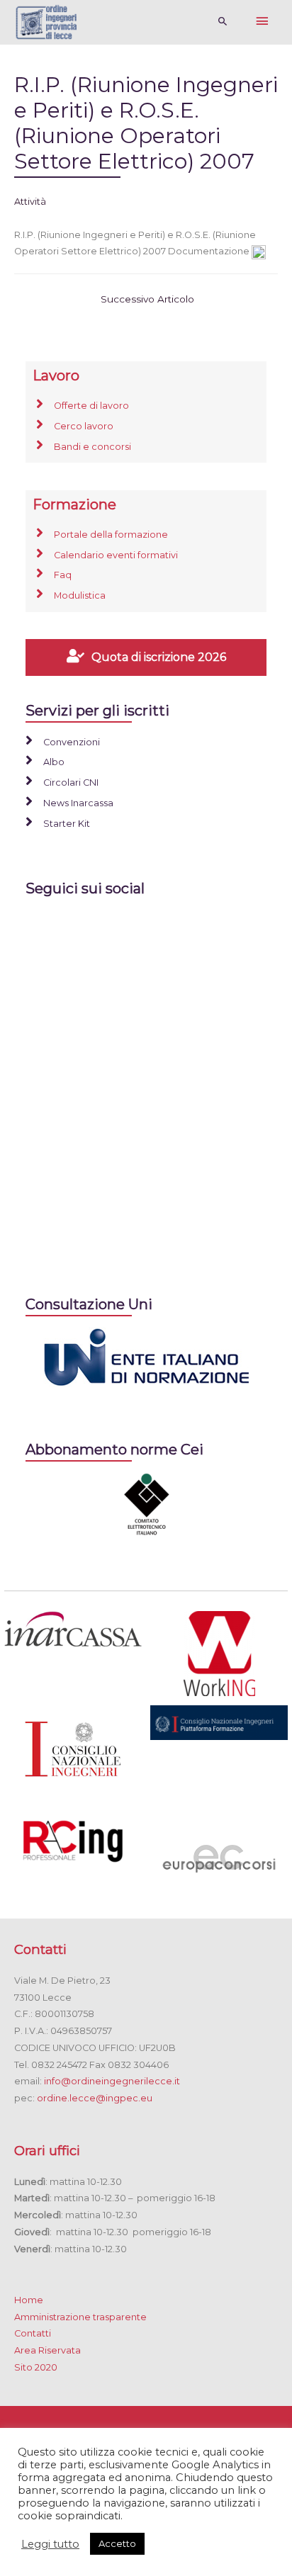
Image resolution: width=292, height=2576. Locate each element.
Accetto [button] (117, 2543)
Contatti (33, 2333)
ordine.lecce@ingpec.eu (95, 2098)
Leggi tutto (50, 2544)
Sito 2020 (36, 2367)
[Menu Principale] (262, 22)
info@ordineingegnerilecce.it (112, 2081)
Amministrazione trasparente (80, 2317)
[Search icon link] (223, 22)
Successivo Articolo (147, 299)
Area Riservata (47, 2350)
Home (29, 2300)
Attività (30, 202)
